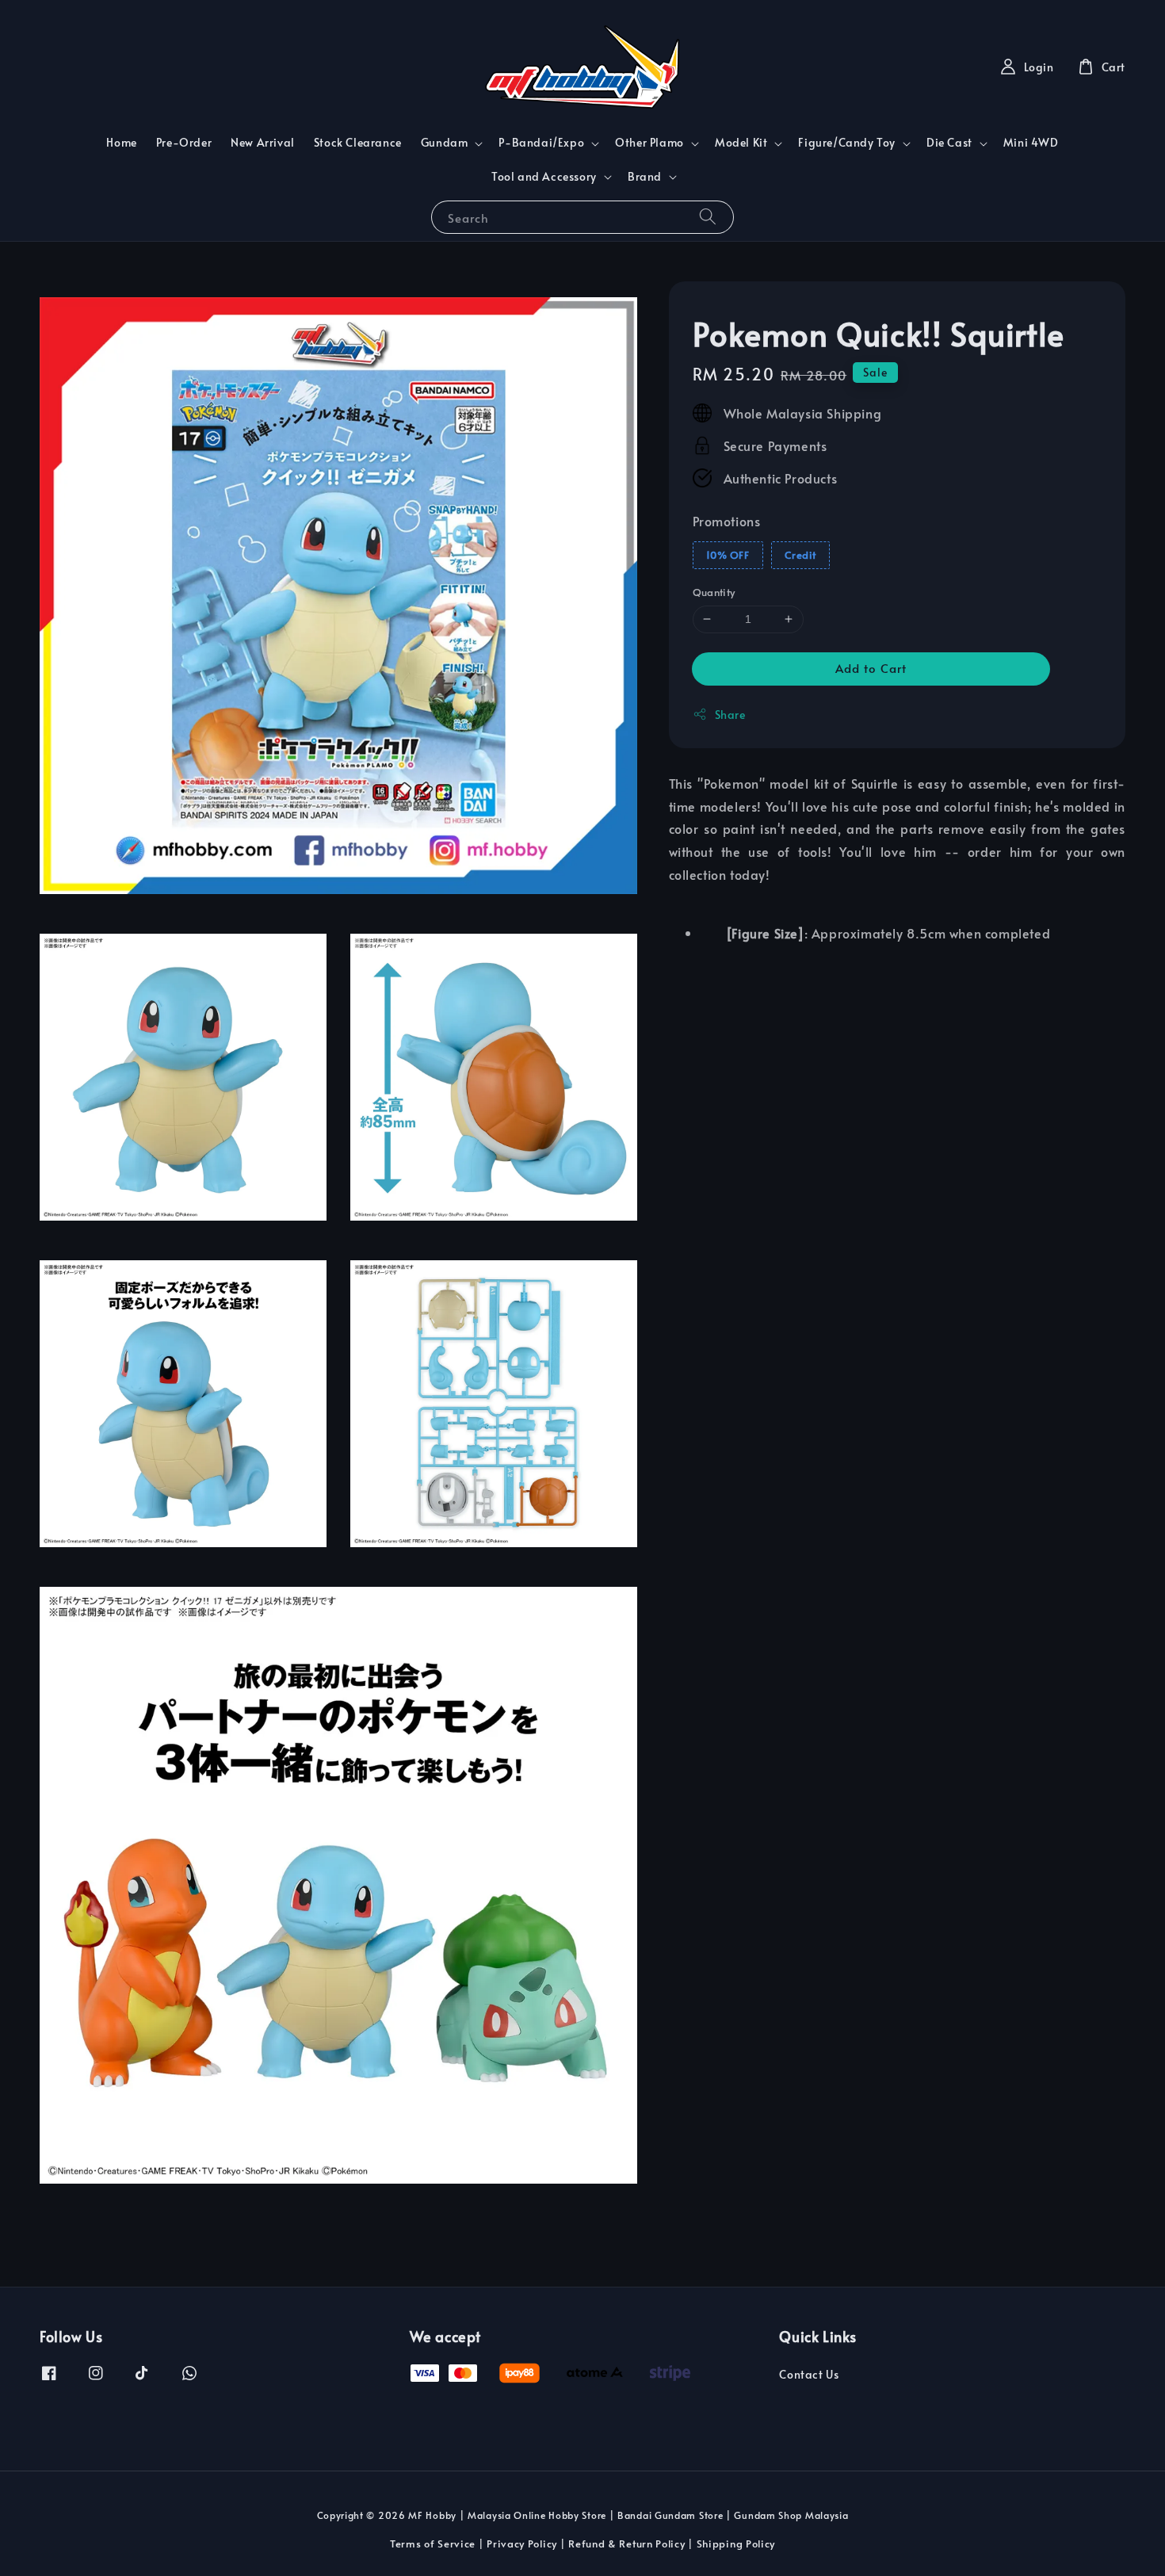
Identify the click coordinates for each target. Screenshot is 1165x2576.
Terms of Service (433, 2544)
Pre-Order (184, 142)
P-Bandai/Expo (541, 143)
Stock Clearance (358, 142)
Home (121, 142)
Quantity (714, 592)
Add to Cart (871, 667)
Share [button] (730, 714)
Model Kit (741, 143)
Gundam (445, 143)
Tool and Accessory (544, 177)
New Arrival (263, 142)
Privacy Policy (522, 2544)
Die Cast (949, 143)
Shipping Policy (736, 2544)
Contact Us (809, 2375)
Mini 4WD (1031, 142)
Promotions (727, 520)
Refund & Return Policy (626, 2544)
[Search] (708, 217)
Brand (645, 177)
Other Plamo (649, 143)
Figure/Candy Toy (847, 143)
